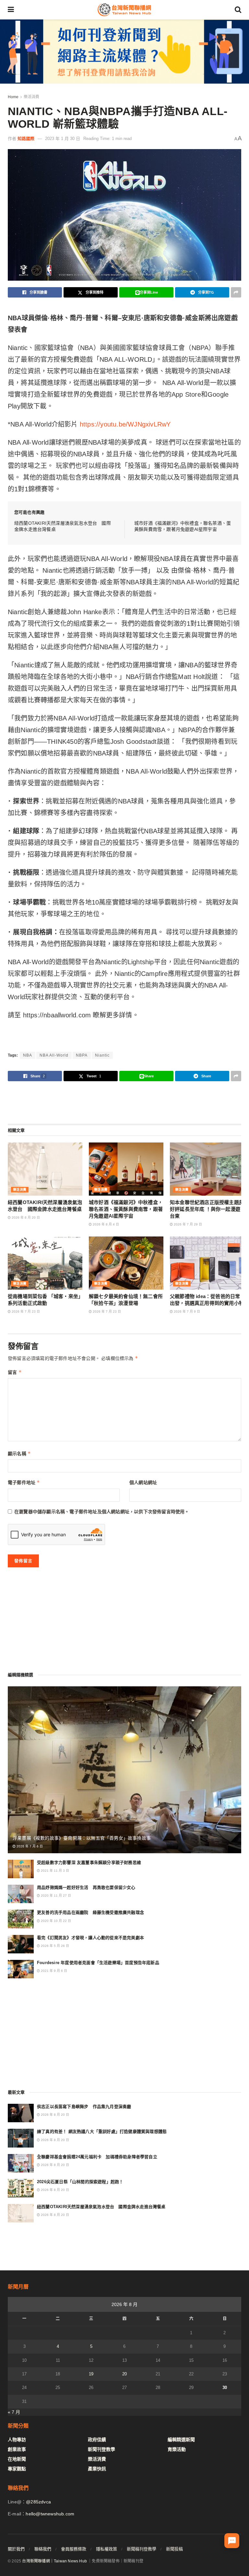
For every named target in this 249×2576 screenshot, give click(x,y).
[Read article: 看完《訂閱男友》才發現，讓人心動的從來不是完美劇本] (21, 1944)
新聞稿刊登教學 (142, 2549)
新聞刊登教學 (101, 2449)
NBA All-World (54, 1055)
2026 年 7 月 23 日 (25, 1311)
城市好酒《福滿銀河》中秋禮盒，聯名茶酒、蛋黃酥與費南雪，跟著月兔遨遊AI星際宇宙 (126, 1209)
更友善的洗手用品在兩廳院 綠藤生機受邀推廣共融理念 (90, 1912)
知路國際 (26, 139)
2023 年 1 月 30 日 (63, 139)
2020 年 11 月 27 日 (55, 1896)
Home (13, 97)
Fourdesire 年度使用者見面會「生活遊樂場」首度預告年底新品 (98, 1963)
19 (91, 2374)
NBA (28, 1055)
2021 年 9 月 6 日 (53, 1971)
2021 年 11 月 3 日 (54, 1871)
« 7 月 (14, 2412)
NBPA (82, 1055)
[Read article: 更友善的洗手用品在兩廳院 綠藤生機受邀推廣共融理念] (21, 1919)
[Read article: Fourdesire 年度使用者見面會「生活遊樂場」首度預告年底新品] (21, 1969)
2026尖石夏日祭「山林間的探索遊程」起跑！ (80, 2182)
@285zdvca (38, 2502)
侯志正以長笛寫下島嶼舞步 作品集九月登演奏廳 (84, 2107)
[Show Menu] (11, 10)
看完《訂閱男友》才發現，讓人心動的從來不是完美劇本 (90, 1938)
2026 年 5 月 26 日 (54, 1946)
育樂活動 (177, 2449)
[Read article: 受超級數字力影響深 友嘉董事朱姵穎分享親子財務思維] (21, 1869)
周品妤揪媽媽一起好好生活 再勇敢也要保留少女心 (86, 1887)
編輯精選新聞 (181, 2440)
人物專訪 (17, 2440)
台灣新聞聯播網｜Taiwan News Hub (54, 2561)
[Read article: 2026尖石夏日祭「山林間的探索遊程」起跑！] (21, 2188)
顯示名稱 (19, 1453)
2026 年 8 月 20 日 (25, 1218)
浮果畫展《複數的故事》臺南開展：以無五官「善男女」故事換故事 (82, 1838)
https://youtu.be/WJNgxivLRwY (125, 424)
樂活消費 (31, 97)
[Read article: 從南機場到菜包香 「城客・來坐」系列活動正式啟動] (45, 1263)
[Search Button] (238, 10)
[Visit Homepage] (124, 10)
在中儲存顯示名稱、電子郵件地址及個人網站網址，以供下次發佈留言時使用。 (102, 1512)
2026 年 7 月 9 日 (186, 1311)
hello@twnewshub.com (50, 2514)
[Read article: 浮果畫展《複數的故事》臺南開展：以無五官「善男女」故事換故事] (124, 1770)
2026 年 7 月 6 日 (29, 1846)
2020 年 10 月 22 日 (55, 1921)
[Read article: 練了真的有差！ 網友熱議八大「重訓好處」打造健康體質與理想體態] (21, 2138)
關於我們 (16, 2549)
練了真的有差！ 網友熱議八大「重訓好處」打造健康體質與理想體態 (102, 2131)
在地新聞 (17, 2459)
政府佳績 (97, 2440)
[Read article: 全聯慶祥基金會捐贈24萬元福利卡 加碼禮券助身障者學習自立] (21, 2163)
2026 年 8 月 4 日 (105, 1224)
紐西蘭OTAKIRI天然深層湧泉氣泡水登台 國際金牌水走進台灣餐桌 (101, 2207)
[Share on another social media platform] (236, 292)
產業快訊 (97, 2469)
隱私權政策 (107, 2549)
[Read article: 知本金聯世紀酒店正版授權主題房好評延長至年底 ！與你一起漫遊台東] (207, 1169)
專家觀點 (17, 2469)
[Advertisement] (124, 1102)
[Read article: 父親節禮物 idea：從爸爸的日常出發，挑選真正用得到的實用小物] (207, 1263)
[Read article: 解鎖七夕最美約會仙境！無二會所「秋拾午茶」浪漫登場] (126, 1263)
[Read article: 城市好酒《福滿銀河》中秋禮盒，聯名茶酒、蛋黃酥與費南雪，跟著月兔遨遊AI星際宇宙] (126, 1169)
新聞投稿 (174, 2549)
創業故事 (17, 2449)
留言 (15, 1372)
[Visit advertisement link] (124, 52)
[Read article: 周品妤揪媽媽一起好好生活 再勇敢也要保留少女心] (21, 1894)
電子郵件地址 (24, 1482)
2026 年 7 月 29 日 (187, 1224)
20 (124, 2374)
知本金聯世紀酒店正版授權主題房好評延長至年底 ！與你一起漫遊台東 (207, 1209)
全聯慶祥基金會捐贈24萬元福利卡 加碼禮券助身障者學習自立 (97, 2157)
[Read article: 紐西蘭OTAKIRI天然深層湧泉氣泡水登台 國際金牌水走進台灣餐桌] (45, 1169)
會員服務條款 (74, 2549)
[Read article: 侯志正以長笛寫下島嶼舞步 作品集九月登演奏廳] (21, 2113)
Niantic (102, 1055)
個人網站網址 (143, 1482)
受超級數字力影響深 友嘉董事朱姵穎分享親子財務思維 (89, 1862)
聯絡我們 (43, 2549)
